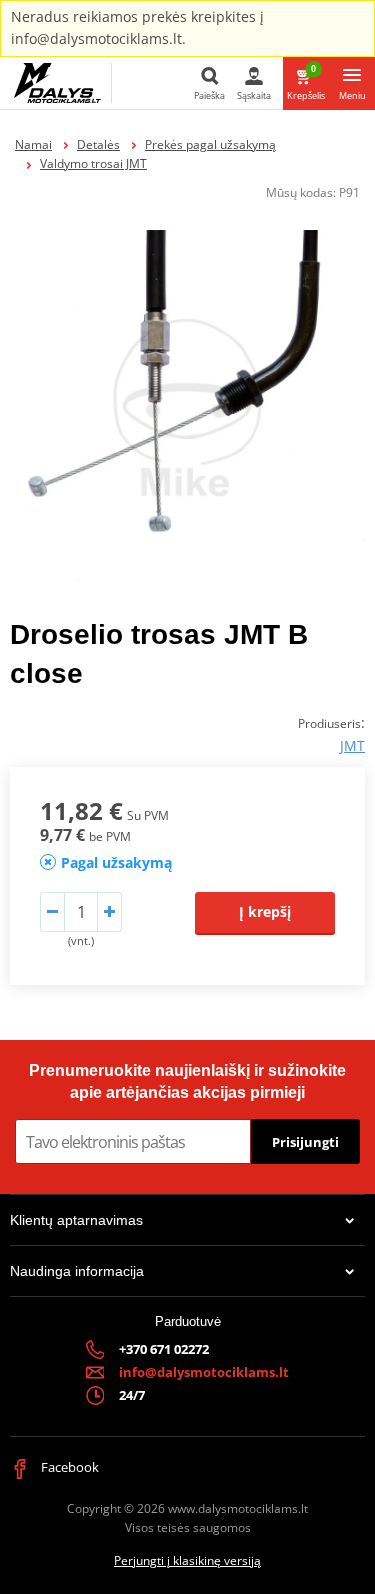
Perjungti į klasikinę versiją (187, 1560)
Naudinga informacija (77, 1271)
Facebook (68, 1467)
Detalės (98, 144)
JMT (352, 745)
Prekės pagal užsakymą (210, 144)
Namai (33, 144)
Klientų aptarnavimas (76, 1220)
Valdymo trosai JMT (93, 163)
